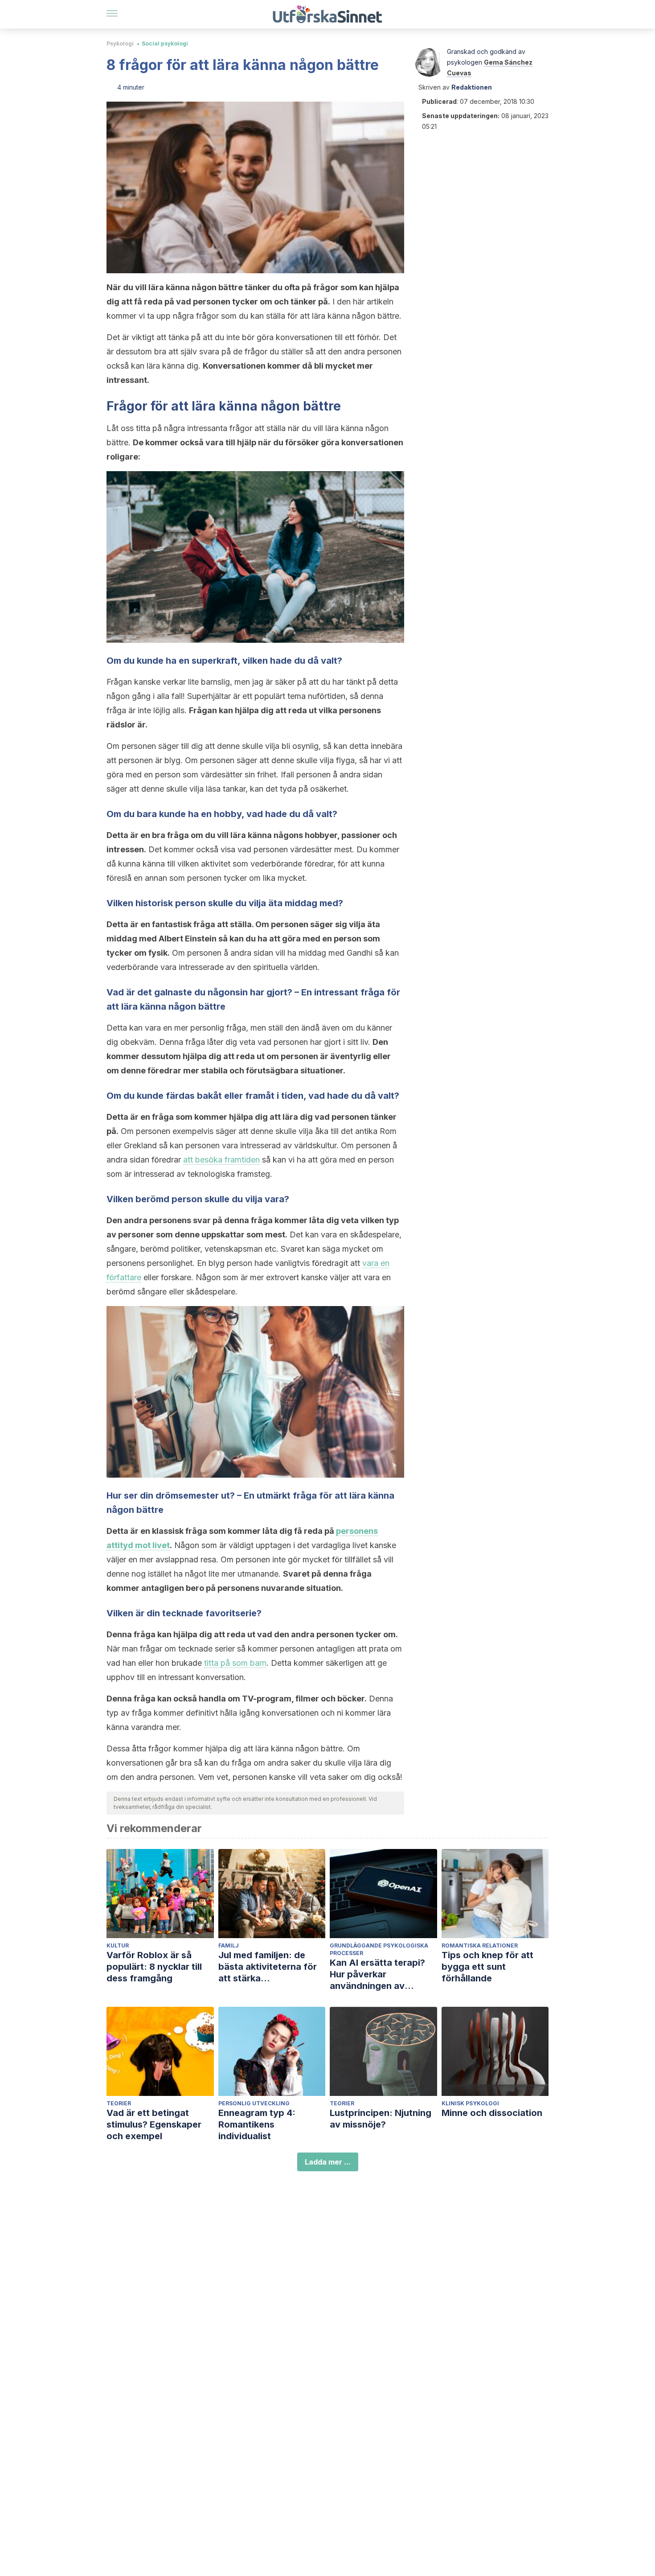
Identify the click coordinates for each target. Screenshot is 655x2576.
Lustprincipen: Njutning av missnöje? (381, 2119)
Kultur (118, 1945)
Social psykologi (165, 43)
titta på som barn (235, 1663)
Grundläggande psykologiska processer (379, 1949)
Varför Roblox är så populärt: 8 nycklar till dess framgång (154, 1967)
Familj (229, 1945)
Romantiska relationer (480, 1945)
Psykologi (120, 43)
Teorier (119, 2103)
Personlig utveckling (254, 2103)
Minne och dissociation (492, 2113)
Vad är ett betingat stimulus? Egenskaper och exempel (154, 2124)
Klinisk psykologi (470, 2103)
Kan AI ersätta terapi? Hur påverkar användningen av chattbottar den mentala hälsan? (383, 1974)
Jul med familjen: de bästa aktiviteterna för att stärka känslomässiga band (268, 1967)
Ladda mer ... (328, 2162)
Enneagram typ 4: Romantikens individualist (257, 2124)
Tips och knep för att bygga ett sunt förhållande (487, 1967)
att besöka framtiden (221, 1160)
